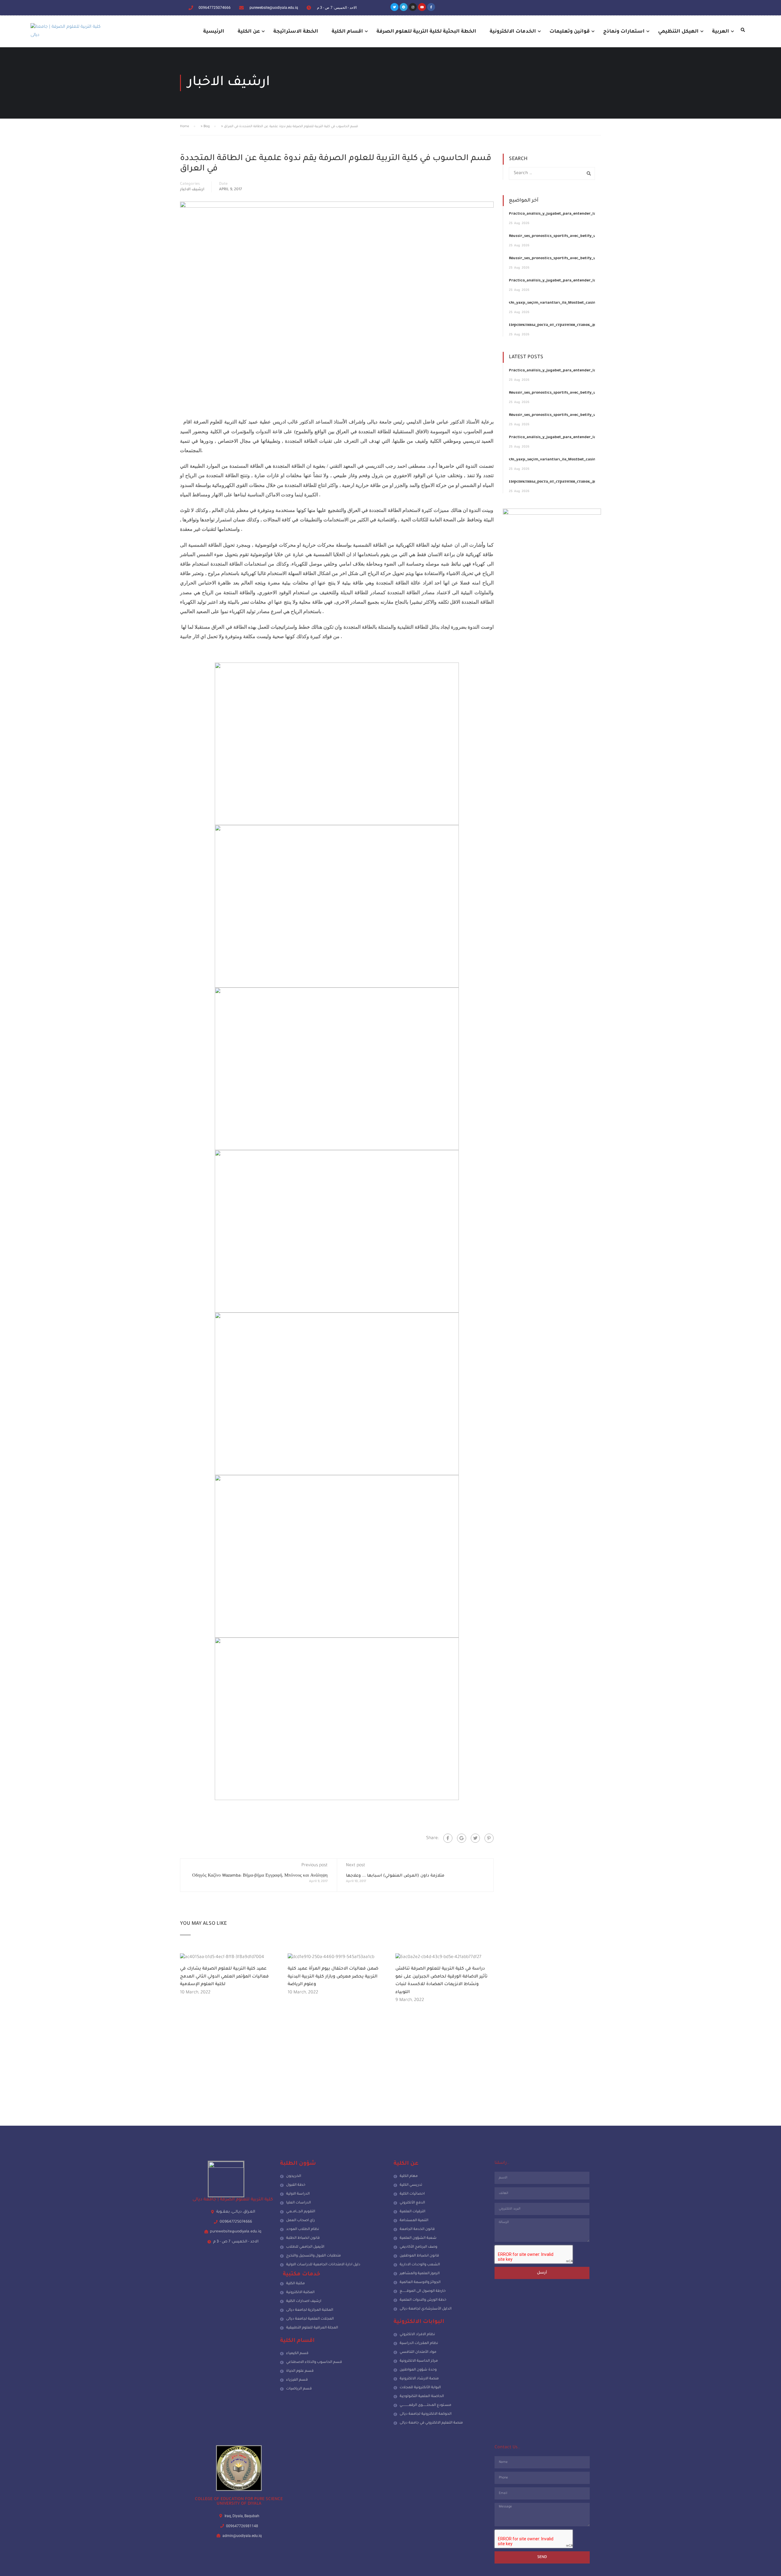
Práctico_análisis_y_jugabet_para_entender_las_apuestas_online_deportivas (580, 214)
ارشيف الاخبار (192, 190)
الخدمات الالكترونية (513, 32)
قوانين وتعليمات (570, 32)
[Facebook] (448, 1838)
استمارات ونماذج (624, 32)
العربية (721, 32)
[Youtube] (422, 7)
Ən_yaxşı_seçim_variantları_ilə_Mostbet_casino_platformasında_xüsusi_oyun (581, 303)
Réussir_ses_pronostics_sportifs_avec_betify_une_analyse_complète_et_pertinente (586, 236)
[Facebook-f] (431, 7)
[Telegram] (404, 7)
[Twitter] (394, 7)
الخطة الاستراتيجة (296, 32)
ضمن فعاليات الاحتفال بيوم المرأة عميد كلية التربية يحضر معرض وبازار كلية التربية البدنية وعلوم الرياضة (333, 1977)
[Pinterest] (489, 1838)
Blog (207, 127)
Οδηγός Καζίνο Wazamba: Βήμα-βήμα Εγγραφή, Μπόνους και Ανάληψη (260, 1876)
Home (185, 127)
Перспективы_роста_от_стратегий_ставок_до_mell (558, 325)
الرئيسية (214, 32)
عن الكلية (249, 32)
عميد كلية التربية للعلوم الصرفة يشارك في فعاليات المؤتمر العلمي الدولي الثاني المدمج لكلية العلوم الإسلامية (224, 1977)
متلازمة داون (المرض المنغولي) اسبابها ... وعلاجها (395, 1876)
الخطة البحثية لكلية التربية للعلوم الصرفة (426, 32)
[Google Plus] (462, 1838)
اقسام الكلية (347, 32)
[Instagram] (413, 7)
